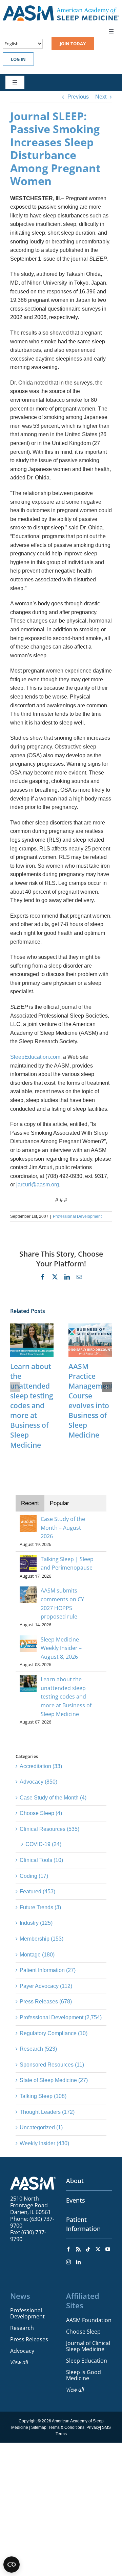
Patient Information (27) (48, 1970)
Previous (78, 97)
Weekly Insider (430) (44, 2143)
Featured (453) (37, 1891)
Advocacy (22, 2351)
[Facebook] (68, 2249)
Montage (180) (37, 1955)
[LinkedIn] (78, 2262)
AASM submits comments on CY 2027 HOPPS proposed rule (62, 1604)
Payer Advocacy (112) (46, 1986)
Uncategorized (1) (41, 2127)
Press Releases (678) (46, 2002)
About (75, 2181)
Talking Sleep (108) (43, 2096)
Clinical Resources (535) (49, 1829)
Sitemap (39, 2427)
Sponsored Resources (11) (52, 2065)
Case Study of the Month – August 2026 (63, 1528)
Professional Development (77, 1216)
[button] (15, 1387)
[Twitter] (98, 2249)
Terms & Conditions (66, 2427)
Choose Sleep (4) (41, 1813)
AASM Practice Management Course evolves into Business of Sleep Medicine (91, 1401)
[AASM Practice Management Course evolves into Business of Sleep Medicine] (90, 1326)
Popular (59, 1503)
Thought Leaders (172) (47, 2112)
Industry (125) (36, 1923)
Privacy (93, 2427)
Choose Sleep (83, 2332)
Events (76, 2200)
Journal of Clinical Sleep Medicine (88, 2346)
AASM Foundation (89, 2320)
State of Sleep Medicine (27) (54, 2080)
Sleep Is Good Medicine (84, 2375)
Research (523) (38, 2049)
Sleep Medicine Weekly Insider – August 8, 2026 (61, 1648)
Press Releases (29, 2339)
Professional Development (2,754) (61, 2017)
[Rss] (78, 2249)
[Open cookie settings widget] (12, 2565)
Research (22, 2328)
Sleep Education (87, 2361)
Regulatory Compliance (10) (54, 2033)
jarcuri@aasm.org (38, 1185)
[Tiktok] (88, 2249)
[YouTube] (108, 2249)
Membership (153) (42, 1939)
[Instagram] (68, 2262)
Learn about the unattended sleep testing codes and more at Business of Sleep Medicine (32, 1406)
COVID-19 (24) (43, 1844)
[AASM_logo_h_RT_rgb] (61, 8)
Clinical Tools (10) (41, 1860)
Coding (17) (34, 1876)
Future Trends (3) (40, 1907)
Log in (18, 59)
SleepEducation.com (35, 1057)
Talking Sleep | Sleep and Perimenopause (67, 1563)
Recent (30, 1503)
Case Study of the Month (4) (53, 1798)
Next (101, 97)
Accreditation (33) (41, 1766)
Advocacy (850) (38, 1782)
